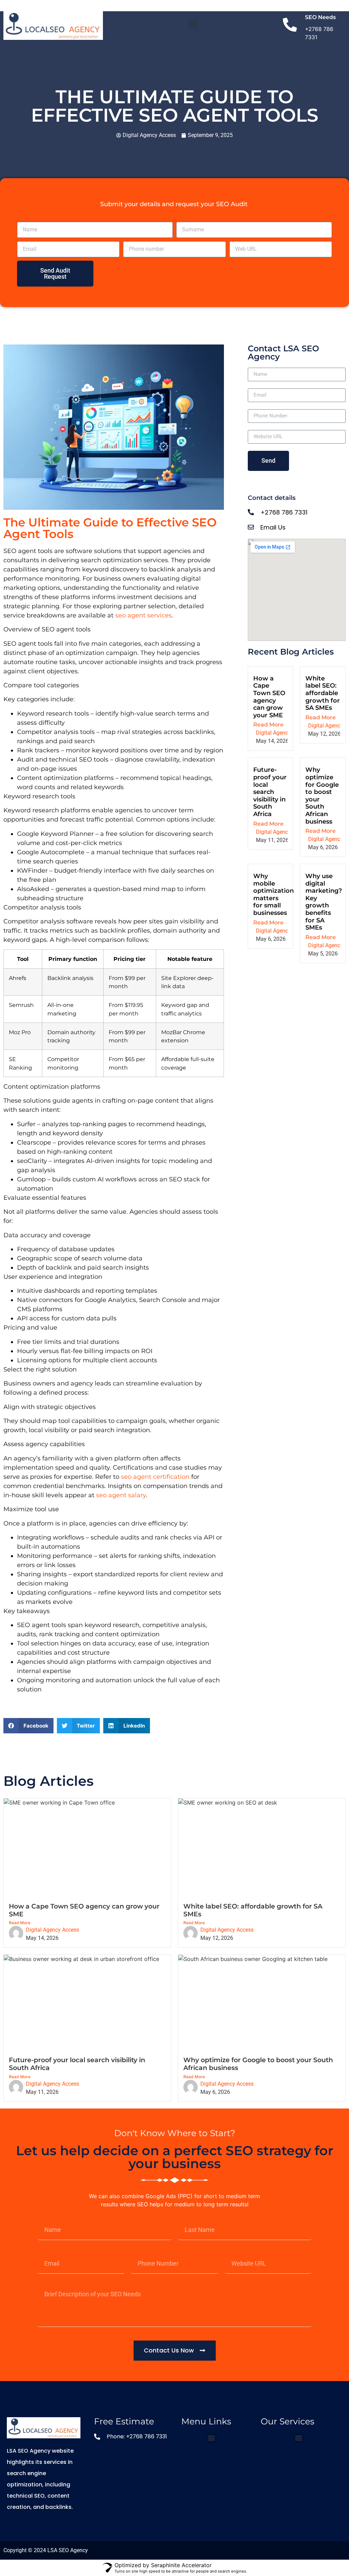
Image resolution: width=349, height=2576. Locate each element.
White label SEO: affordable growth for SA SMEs (323, 693)
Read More (268, 725)
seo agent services (143, 615)
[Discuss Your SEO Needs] (290, 26)
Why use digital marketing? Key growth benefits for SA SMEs (324, 902)
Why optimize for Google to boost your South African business (322, 795)
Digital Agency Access (283, 733)
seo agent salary (121, 1495)
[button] (193, 24)
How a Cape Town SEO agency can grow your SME (269, 697)
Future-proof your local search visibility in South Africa (270, 792)
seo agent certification (155, 1477)
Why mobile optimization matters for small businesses (274, 894)
